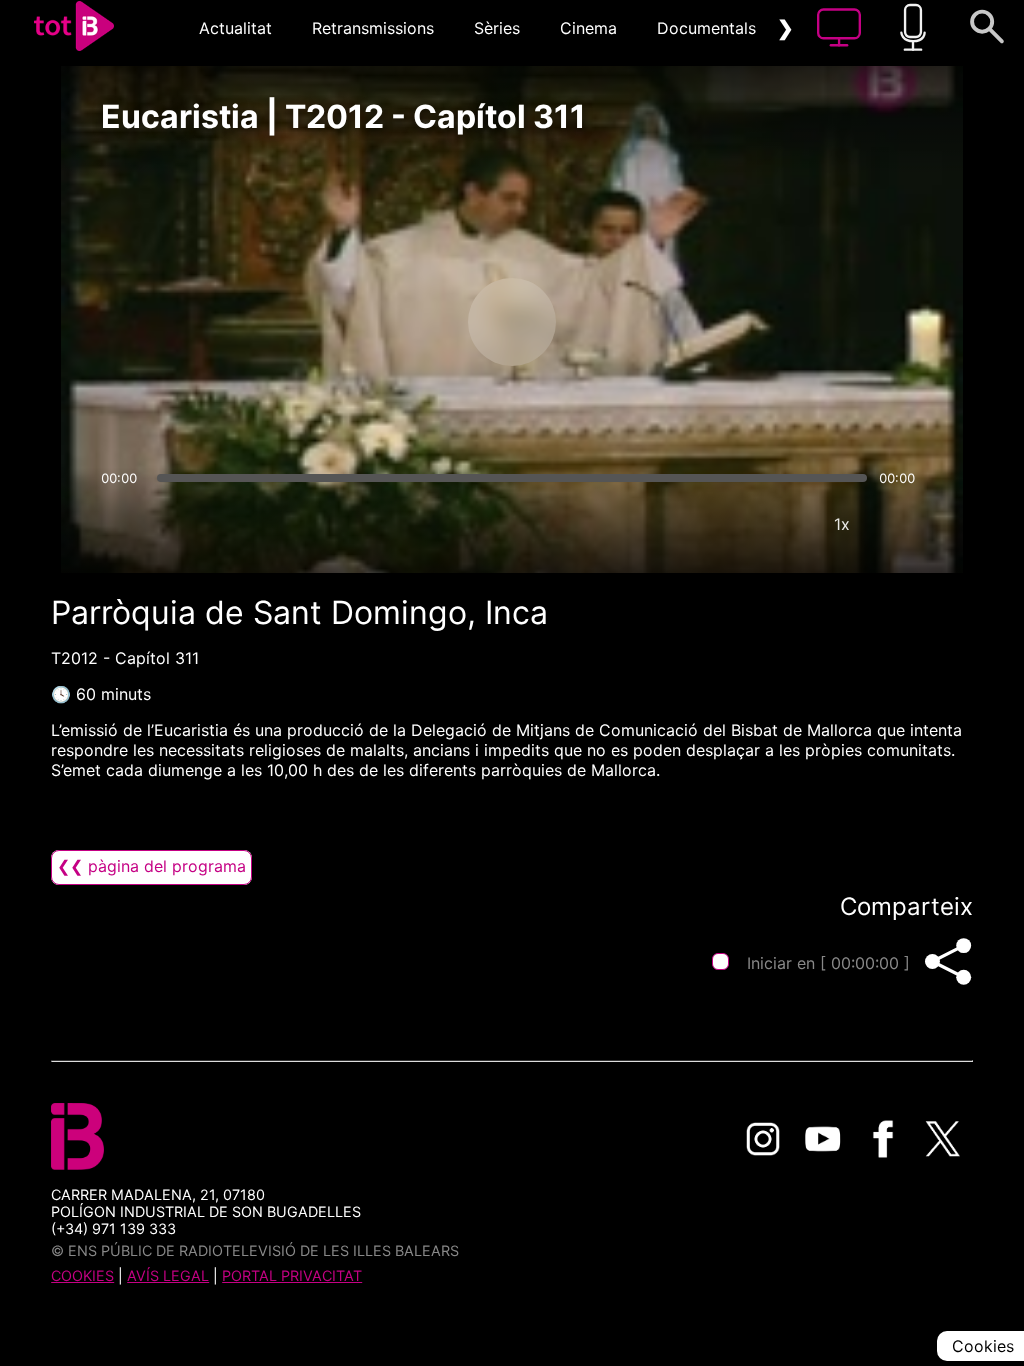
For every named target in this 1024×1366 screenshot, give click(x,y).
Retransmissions (373, 28)
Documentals (706, 28)
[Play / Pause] (512, 322)
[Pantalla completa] (902, 524)
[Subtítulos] (722, 524)
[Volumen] (122, 524)
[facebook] (883, 1139)
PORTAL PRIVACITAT (292, 1275)
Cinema (588, 28)
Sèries (497, 28)
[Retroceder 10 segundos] (407, 322)
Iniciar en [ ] (828, 963)
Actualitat (235, 28)
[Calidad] (782, 524)
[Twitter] (943, 1139)
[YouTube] (823, 1139)
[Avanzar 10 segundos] (617, 322)
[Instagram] (763, 1139)
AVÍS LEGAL (168, 1275)
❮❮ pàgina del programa (151, 866)
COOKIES (82, 1275)
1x (842, 524)
